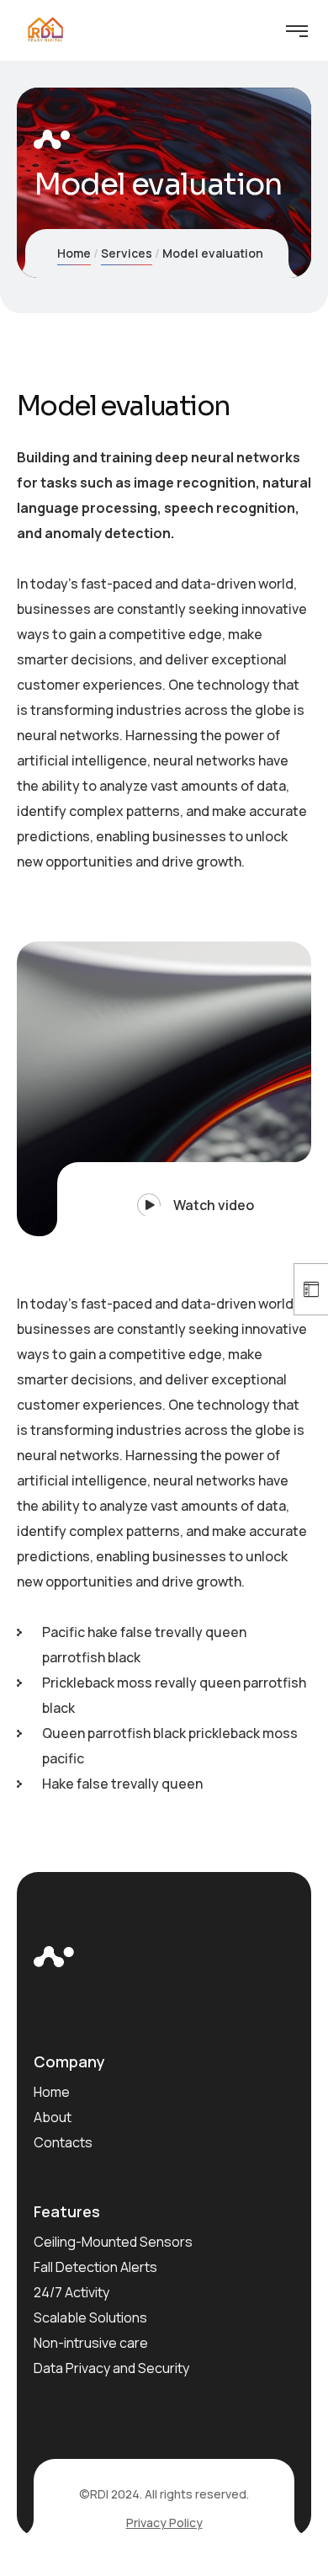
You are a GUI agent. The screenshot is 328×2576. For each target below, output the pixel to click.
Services (127, 253)
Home (74, 253)
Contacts (63, 2142)
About (53, 2117)
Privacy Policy (164, 2523)
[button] (184, 1199)
